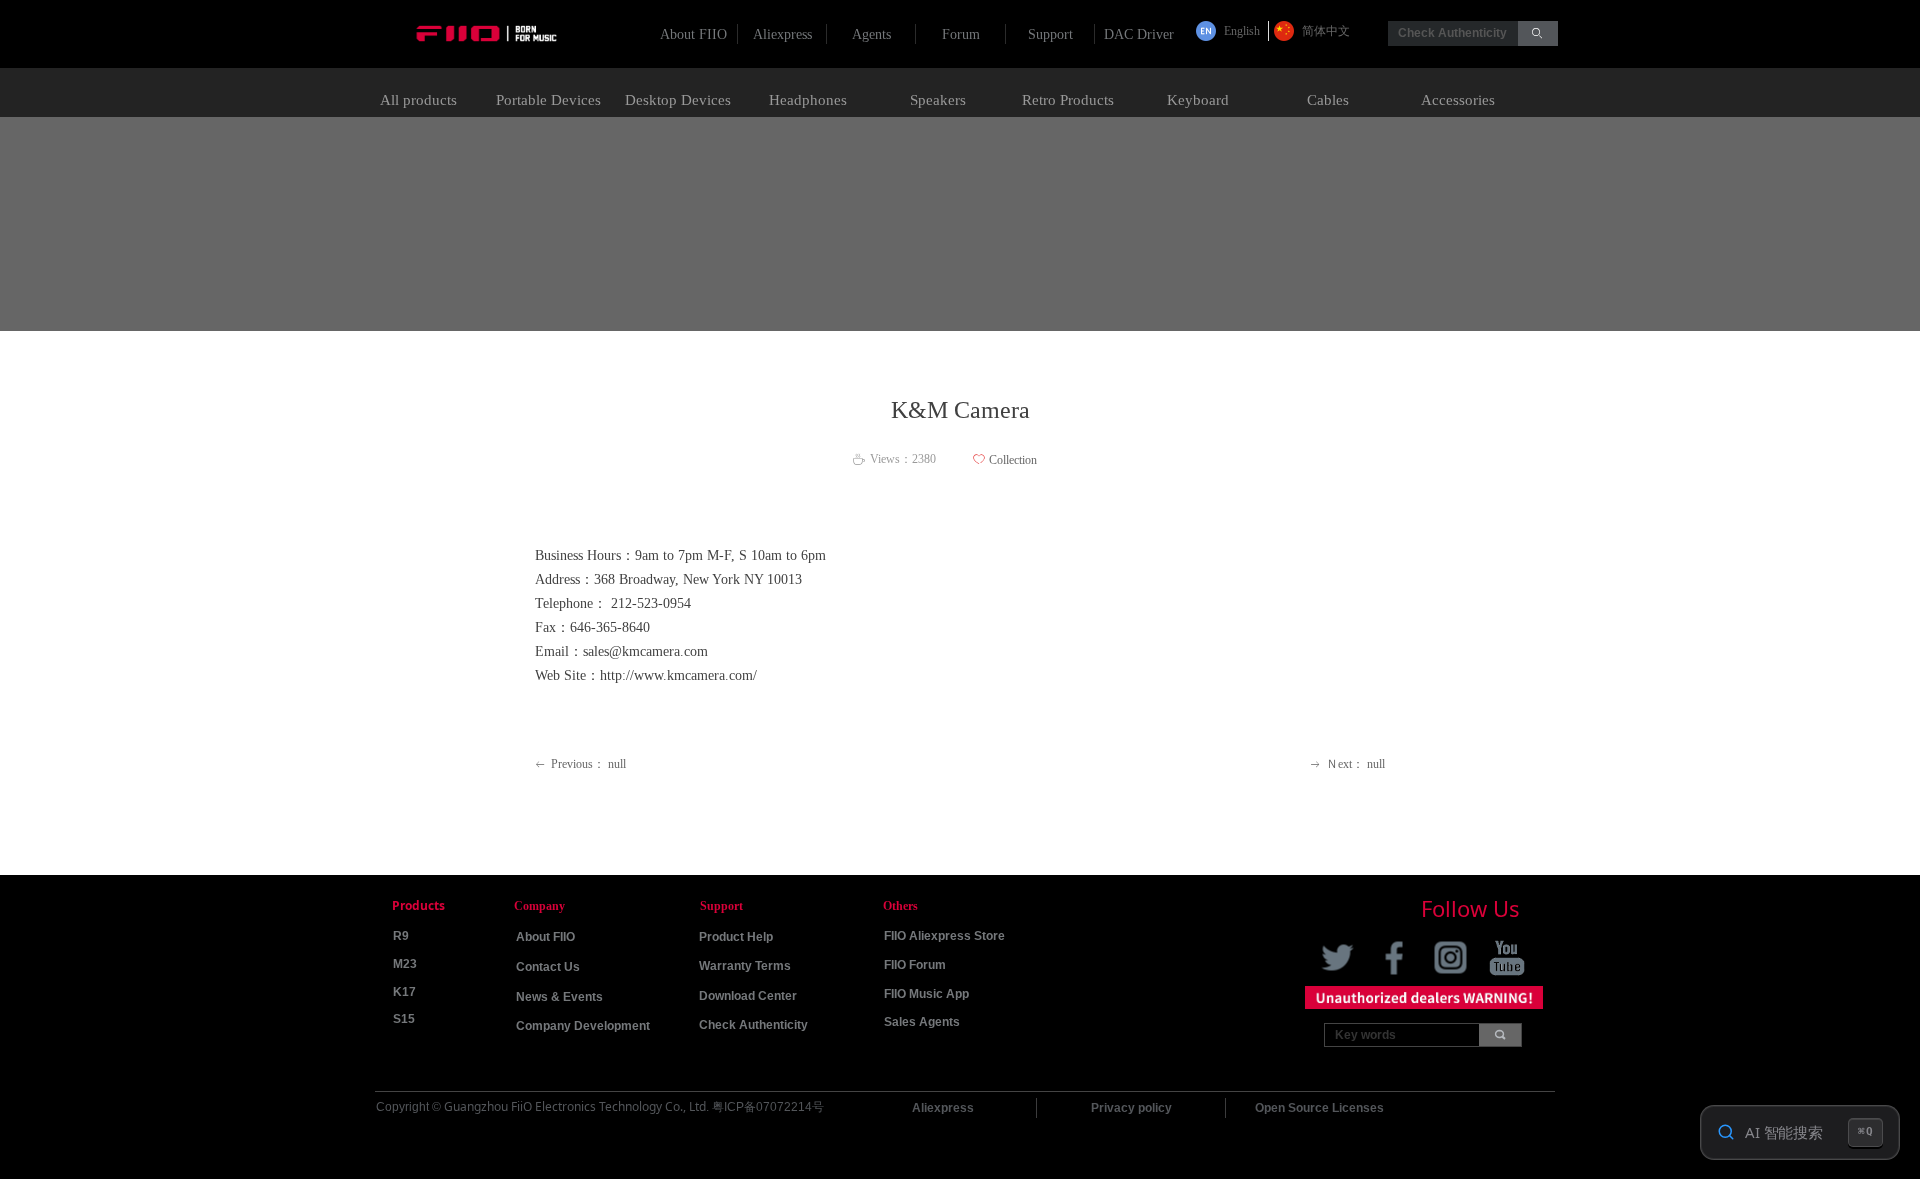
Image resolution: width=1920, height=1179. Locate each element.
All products (418, 100)
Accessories (1458, 100)
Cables (1328, 100)
